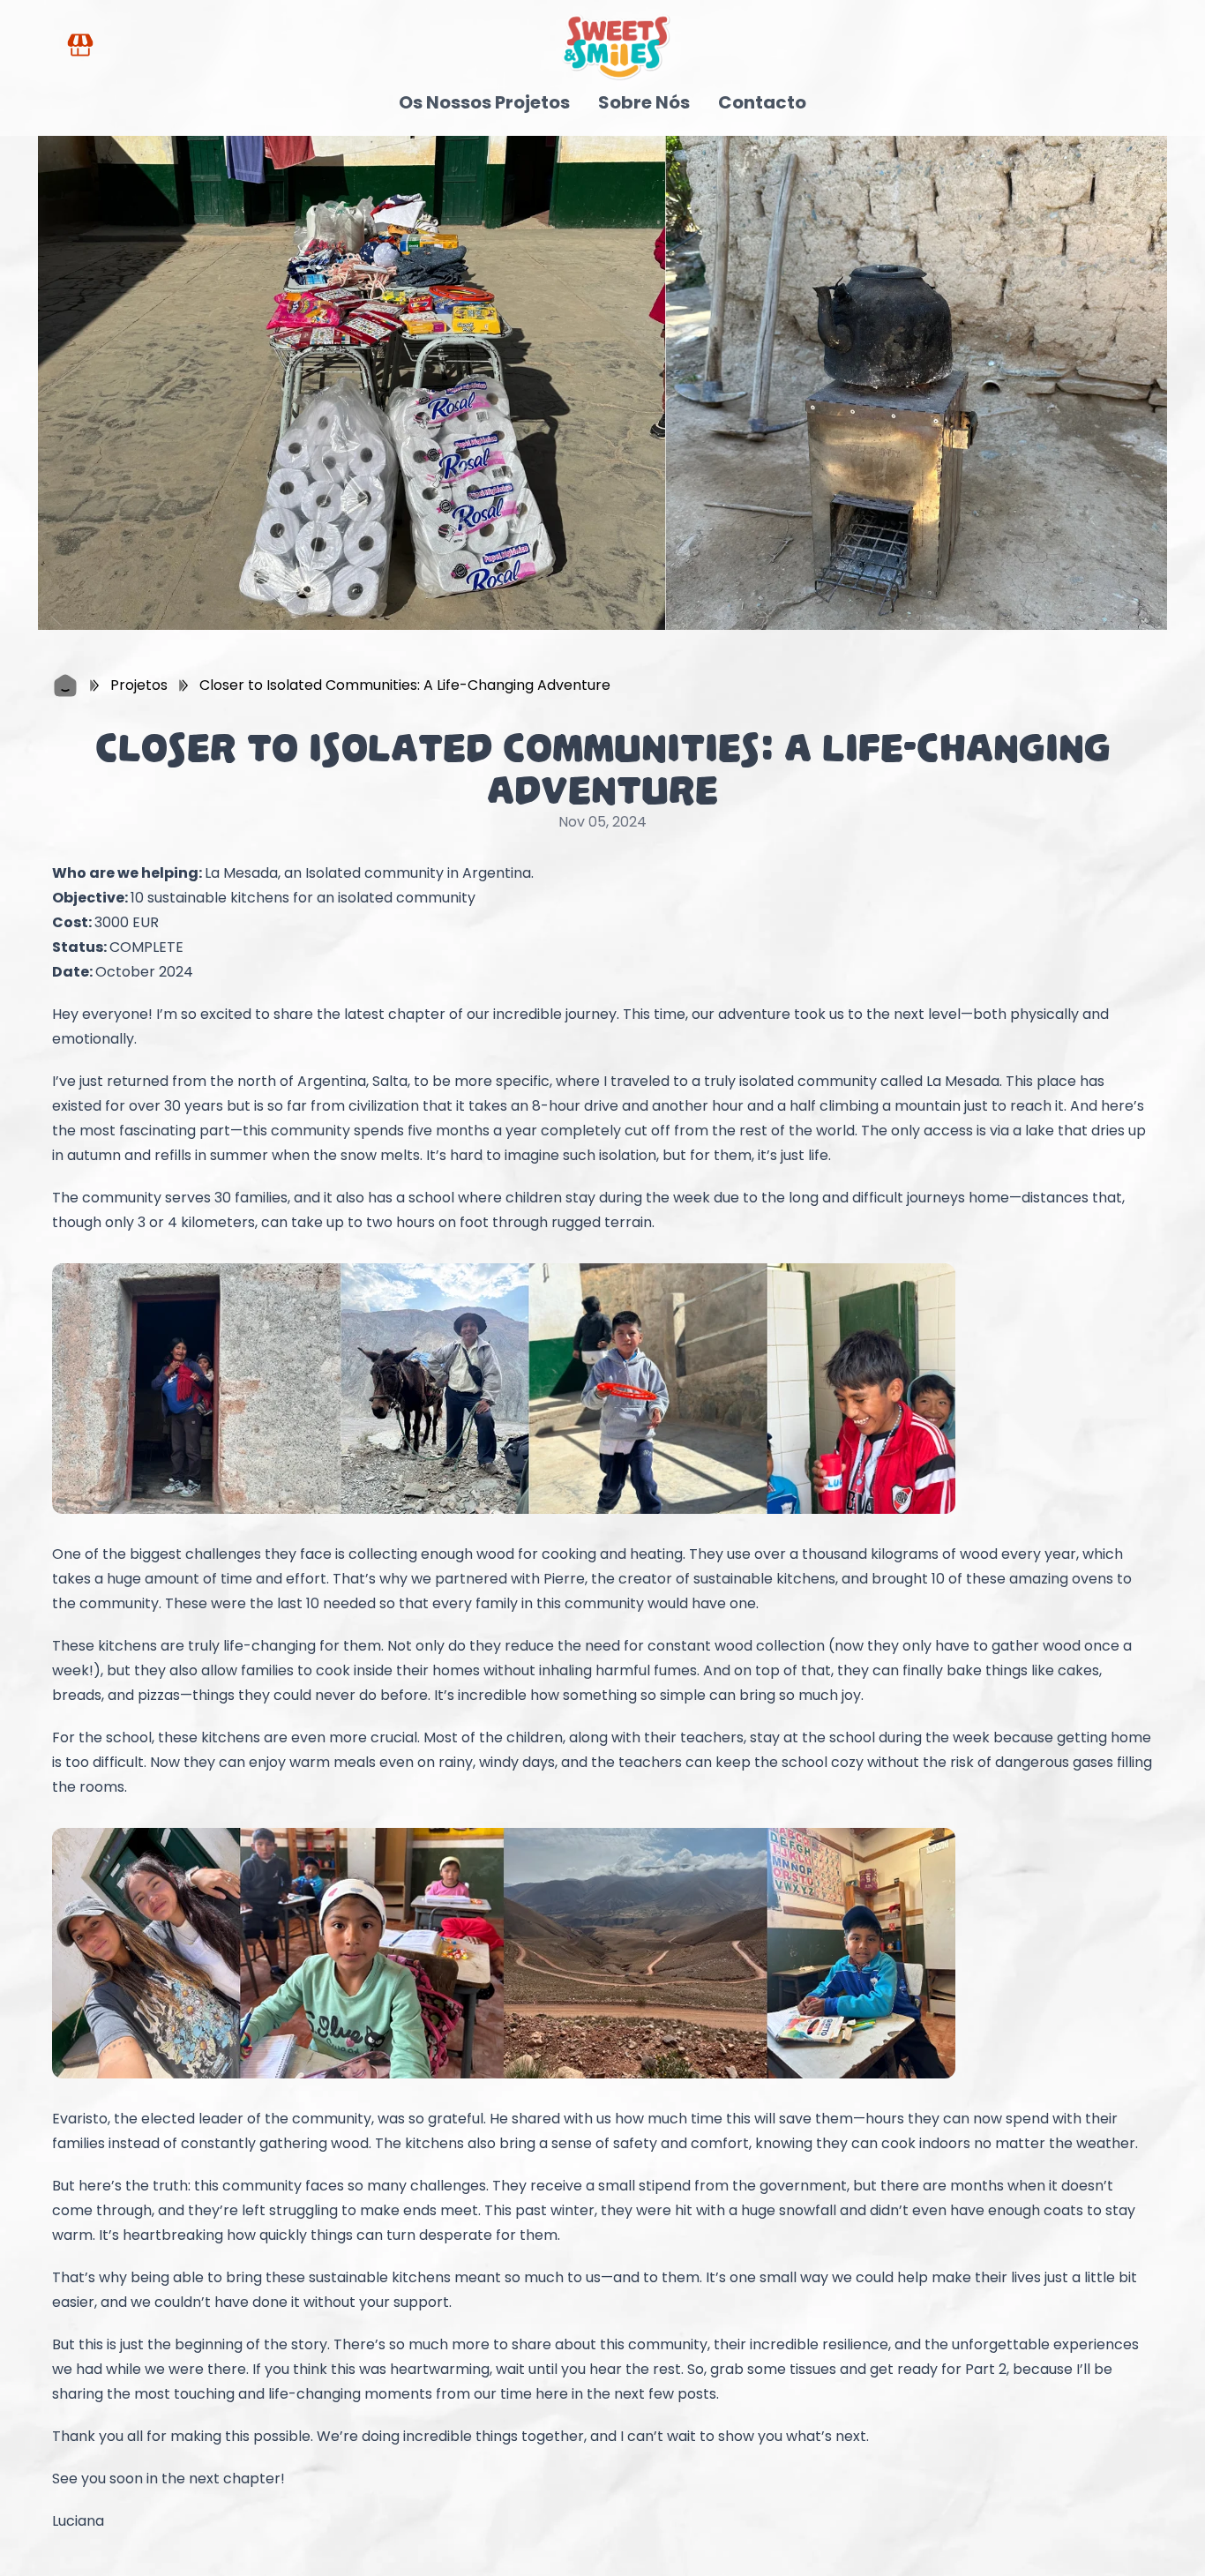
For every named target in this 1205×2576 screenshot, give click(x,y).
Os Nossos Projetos (484, 102)
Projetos (139, 685)
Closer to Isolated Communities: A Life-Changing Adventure (405, 685)
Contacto (762, 102)
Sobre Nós (644, 102)
